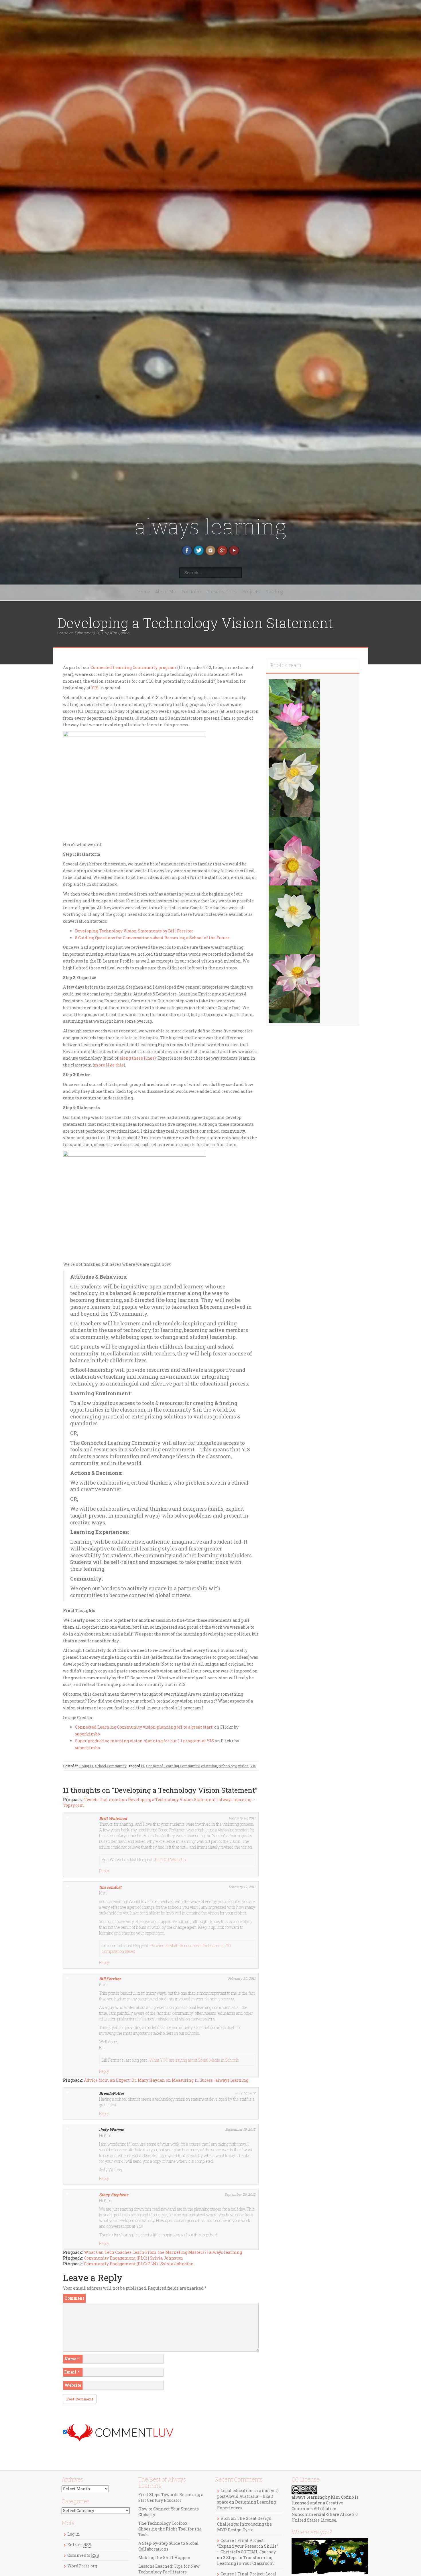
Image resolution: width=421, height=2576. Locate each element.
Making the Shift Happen (164, 2558)
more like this (109, 1065)
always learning (210, 527)
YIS (95, 688)
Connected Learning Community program (133, 667)
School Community (111, 1766)
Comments (83, 2555)
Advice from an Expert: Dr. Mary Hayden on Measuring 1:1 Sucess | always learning (166, 2080)
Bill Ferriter (110, 1979)
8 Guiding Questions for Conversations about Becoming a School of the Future (152, 938)
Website (73, 2385)
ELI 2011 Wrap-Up (170, 1860)
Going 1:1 (86, 1766)
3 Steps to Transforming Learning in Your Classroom (246, 2560)
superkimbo (87, 1734)
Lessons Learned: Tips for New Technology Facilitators (169, 2569)
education (209, 1766)
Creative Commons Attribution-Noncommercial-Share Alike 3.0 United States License (325, 2511)
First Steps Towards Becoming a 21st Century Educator (171, 2497)
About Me (165, 592)
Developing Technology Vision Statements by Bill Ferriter (134, 931)
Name (72, 2359)
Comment (74, 2298)
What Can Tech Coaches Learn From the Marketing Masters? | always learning (163, 2252)
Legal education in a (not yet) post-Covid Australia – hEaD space (248, 2496)
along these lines (137, 1058)
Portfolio (191, 592)
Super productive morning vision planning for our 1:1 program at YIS (144, 1741)
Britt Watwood (113, 1818)
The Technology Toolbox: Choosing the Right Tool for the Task (170, 2529)
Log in (74, 2534)
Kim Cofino (119, 633)
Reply (104, 1871)
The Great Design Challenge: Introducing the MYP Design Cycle (244, 2524)
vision (243, 1766)
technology (228, 1766)
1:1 (143, 1766)
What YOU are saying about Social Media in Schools (194, 2060)
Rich (225, 2518)
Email (72, 2372)
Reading (274, 592)
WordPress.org (82, 2566)
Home (144, 592)
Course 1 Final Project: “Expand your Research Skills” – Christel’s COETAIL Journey (248, 2546)
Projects (251, 592)
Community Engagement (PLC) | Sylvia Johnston (133, 2258)
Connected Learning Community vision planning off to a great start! (144, 1727)
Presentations (222, 592)
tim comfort (110, 1887)
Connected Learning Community (173, 1766)
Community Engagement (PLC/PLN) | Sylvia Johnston (139, 2264)
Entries (79, 2545)
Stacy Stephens (114, 2195)
